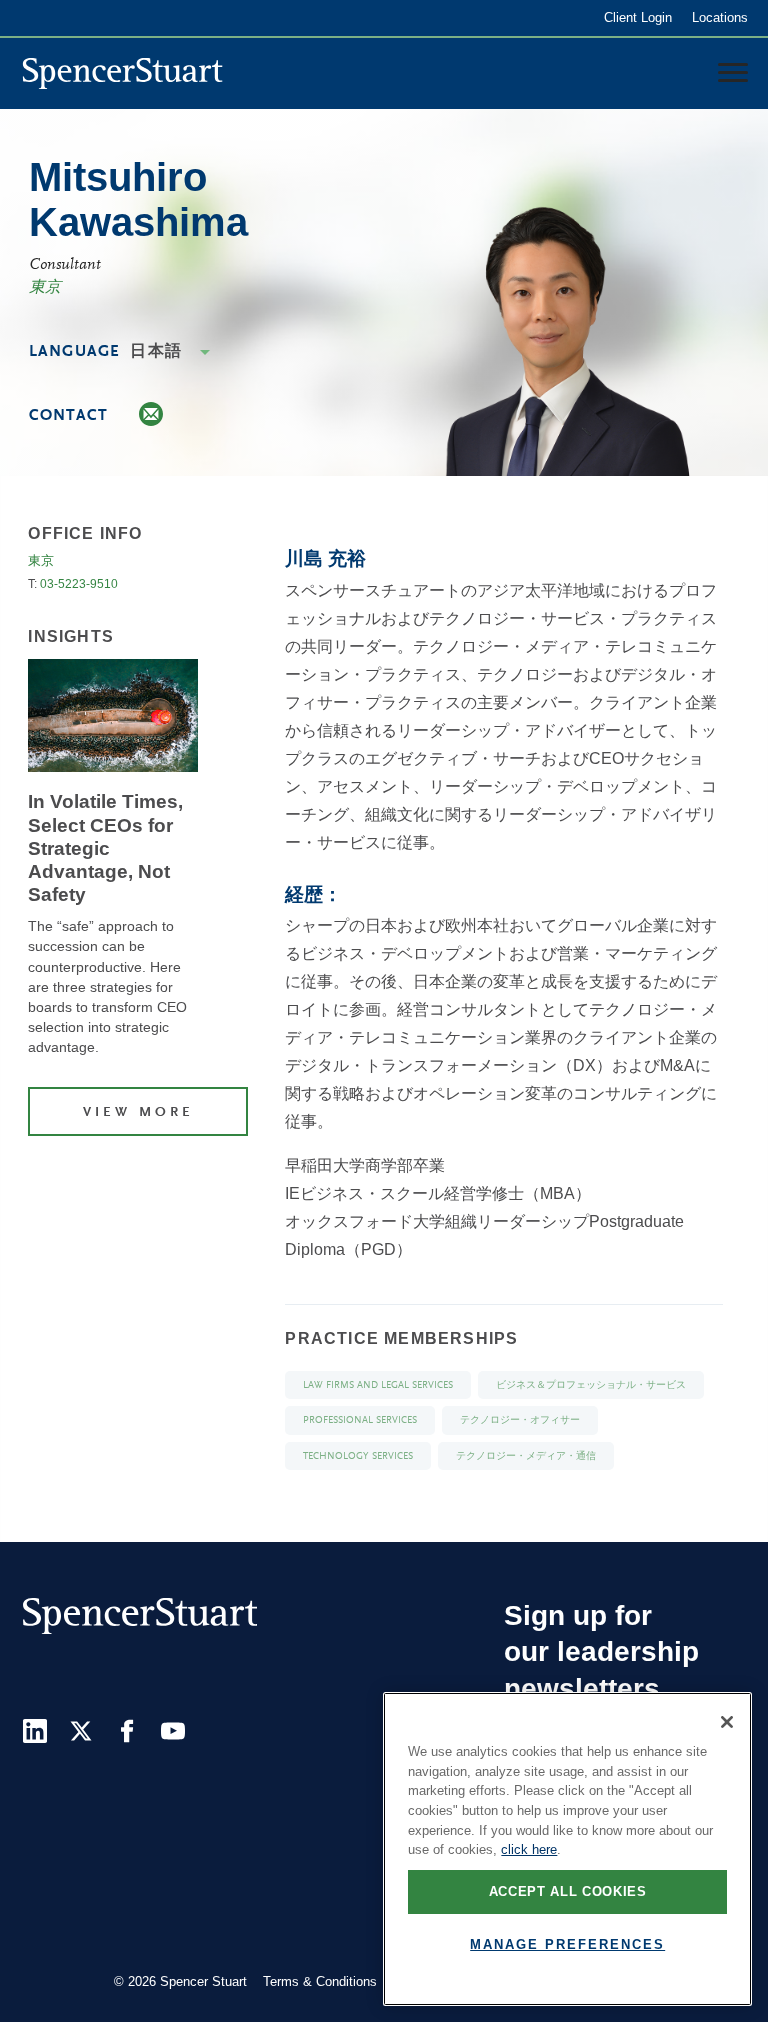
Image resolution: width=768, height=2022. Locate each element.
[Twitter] (81, 1731)
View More (138, 1113)
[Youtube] (173, 1731)
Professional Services (360, 1420)
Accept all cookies (568, 1891)
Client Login (638, 17)
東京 (45, 288)
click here (529, 1849)
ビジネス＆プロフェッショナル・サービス (591, 1385)
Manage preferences (567, 1944)
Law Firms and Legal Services (378, 1385)
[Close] (727, 1722)
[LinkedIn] (35, 1731)
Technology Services (358, 1456)
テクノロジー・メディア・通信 (526, 1456)
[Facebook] (127, 1731)
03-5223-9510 (79, 584)
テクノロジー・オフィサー (520, 1420)
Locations (720, 17)
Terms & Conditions (320, 1981)
